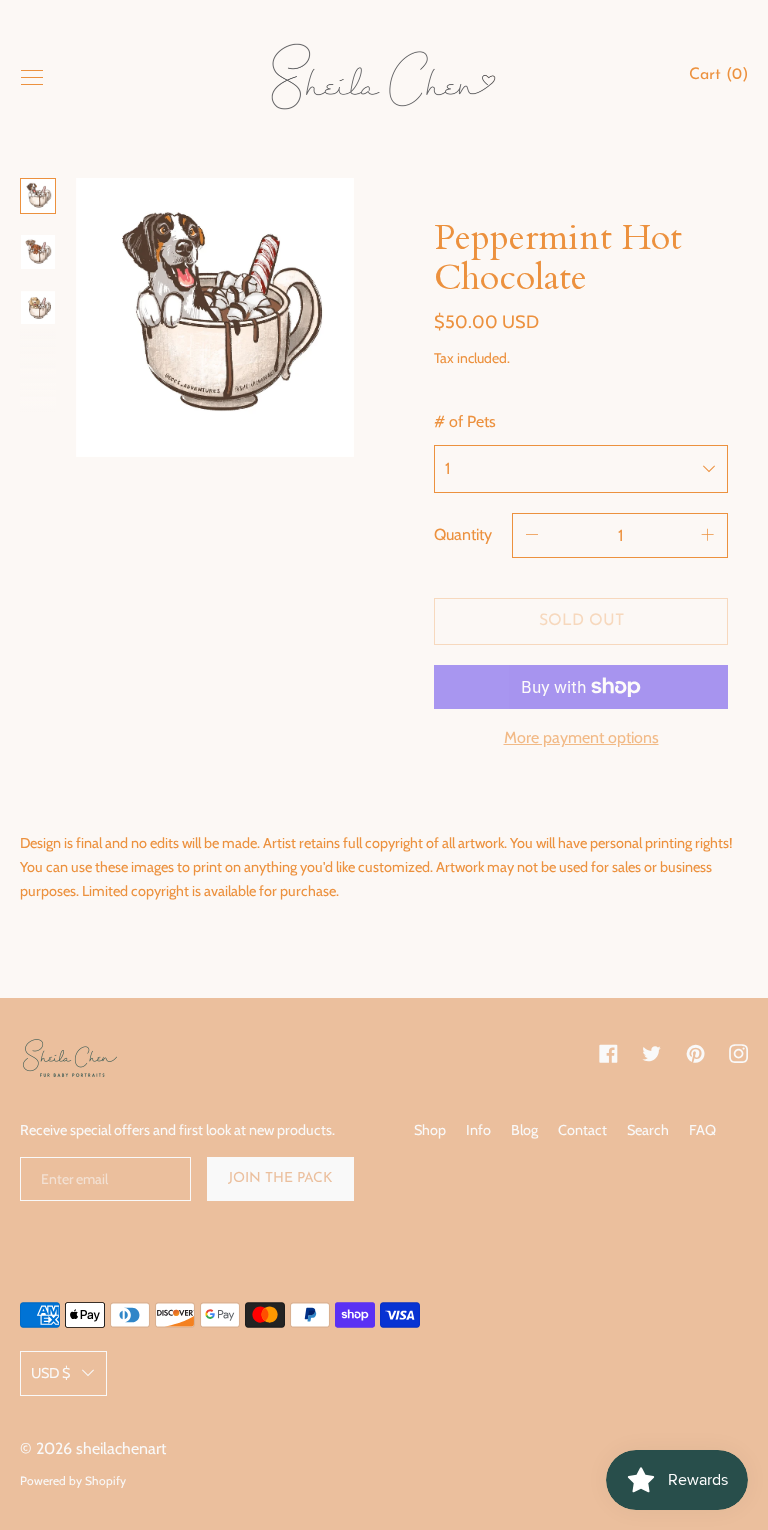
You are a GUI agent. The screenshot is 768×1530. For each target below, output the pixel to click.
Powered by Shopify (73, 1480)
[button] (718, 78)
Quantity (463, 534)
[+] (708, 535)
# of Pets (465, 421)
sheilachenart (121, 1448)
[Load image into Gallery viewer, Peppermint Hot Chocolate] (38, 196)
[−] (532, 535)
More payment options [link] (581, 737)
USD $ (50, 1373)
